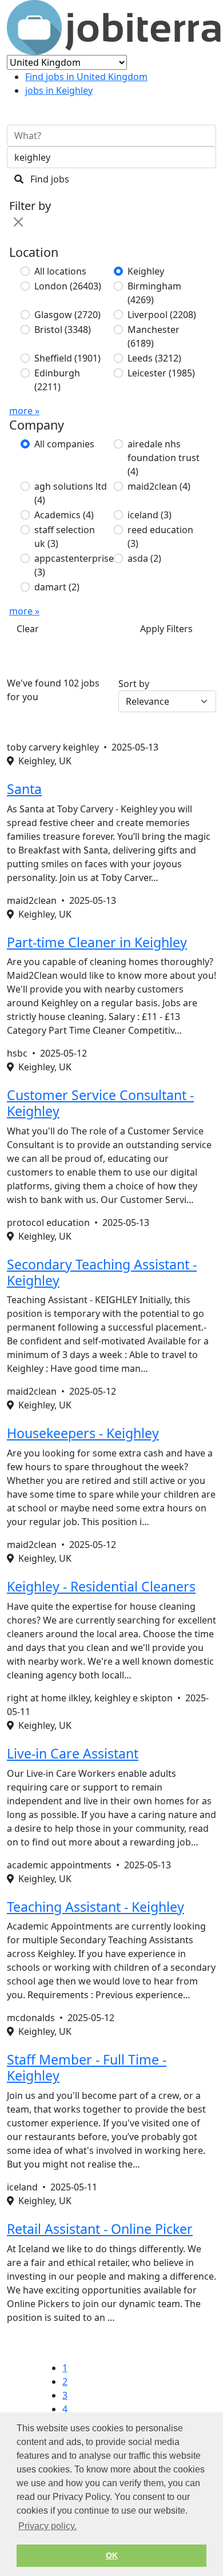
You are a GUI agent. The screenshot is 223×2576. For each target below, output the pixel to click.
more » (24, 411)
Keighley (146, 271)
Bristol (63, 330)
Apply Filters (166, 629)
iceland (150, 515)
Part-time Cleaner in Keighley (97, 942)
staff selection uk (65, 537)
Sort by (134, 684)
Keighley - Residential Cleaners (101, 1586)
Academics (64, 515)
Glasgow (67, 315)
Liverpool (162, 315)
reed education (160, 537)
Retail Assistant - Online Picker (100, 2229)
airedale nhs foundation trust (164, 458)
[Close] (18, 222)
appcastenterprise (74, 565)
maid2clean (159, 486)
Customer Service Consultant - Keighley (100, 1103)
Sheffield (67, 358)
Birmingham (154, 293)
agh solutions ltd (71, 493)
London (68, 286)
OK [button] (112, 2555)
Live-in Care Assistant (73, 1753)
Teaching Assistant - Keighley (95, 1907)
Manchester (154, 336)
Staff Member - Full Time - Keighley (87, 2067)
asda (144, 558)
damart (57, 587)
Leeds (154, 358)
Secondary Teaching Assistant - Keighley (102, 1272)
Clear (28, 629)
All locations (60, 271)
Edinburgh (57, 380)
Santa (24, 789)
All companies (64, 444)
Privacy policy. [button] (47, 2526)
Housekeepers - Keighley (83, 1433)
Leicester (161, 373)
